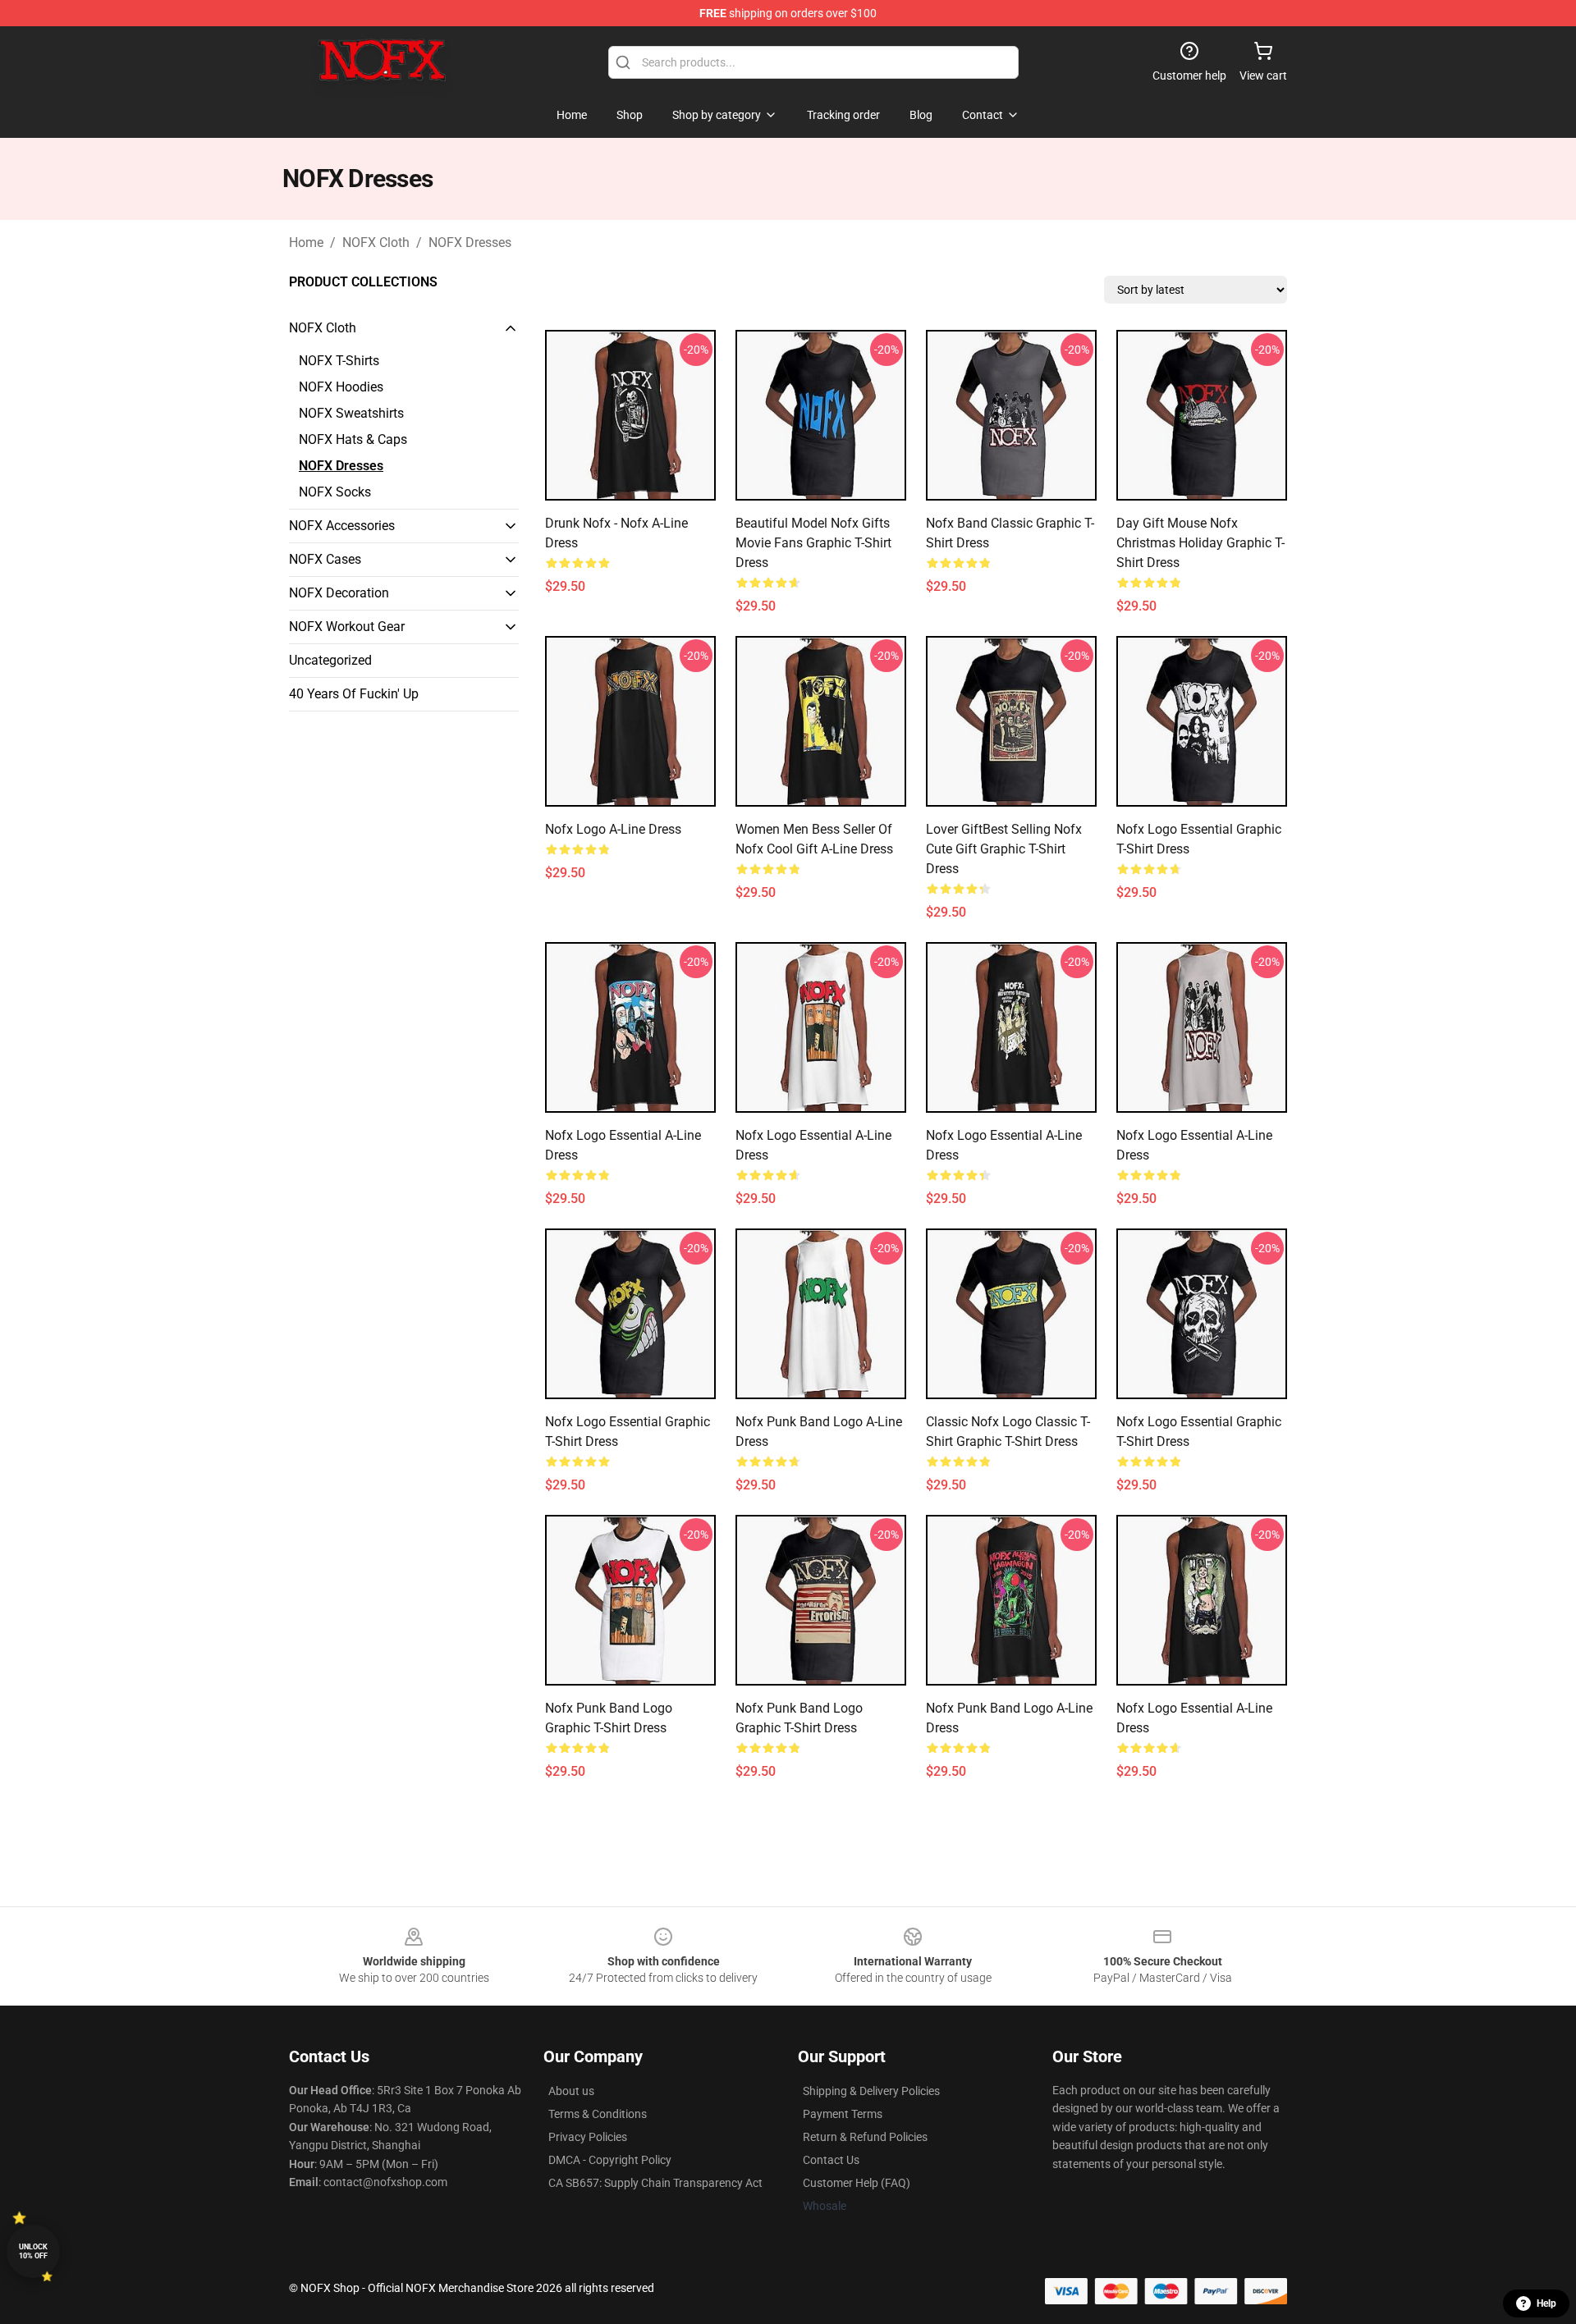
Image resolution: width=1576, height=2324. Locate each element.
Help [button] (1546, 2303)
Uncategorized (330, 660)
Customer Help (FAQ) (857, 2183)
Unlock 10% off (33, 2251)
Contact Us (831, 2160)
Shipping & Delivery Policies (871, 2091)
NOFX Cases (325, 559)
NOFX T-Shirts (339, 361)
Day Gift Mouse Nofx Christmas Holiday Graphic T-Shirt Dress (1200, 543)
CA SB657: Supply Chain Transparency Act (655, 2183)
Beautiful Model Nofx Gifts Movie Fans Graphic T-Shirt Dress (813, 543)
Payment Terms (843, 2114)
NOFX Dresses (470, 242)
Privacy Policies (588, 2137)
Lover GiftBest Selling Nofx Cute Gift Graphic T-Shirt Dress (1004, 849)
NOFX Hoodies (341, 387)
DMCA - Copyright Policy (610, 2160)
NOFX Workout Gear (347, 627)
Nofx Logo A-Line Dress (613, 829)
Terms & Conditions (598, 2114)
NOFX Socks (335, 492)
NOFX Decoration (339, 593)
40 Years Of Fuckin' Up (354, 694)
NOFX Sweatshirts (351, 413)
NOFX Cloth (376, 242)
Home (306, 242)
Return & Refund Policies (865, 2137)
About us (571, 2091)
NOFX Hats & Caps (353, 439)
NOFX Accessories (342, 526)
